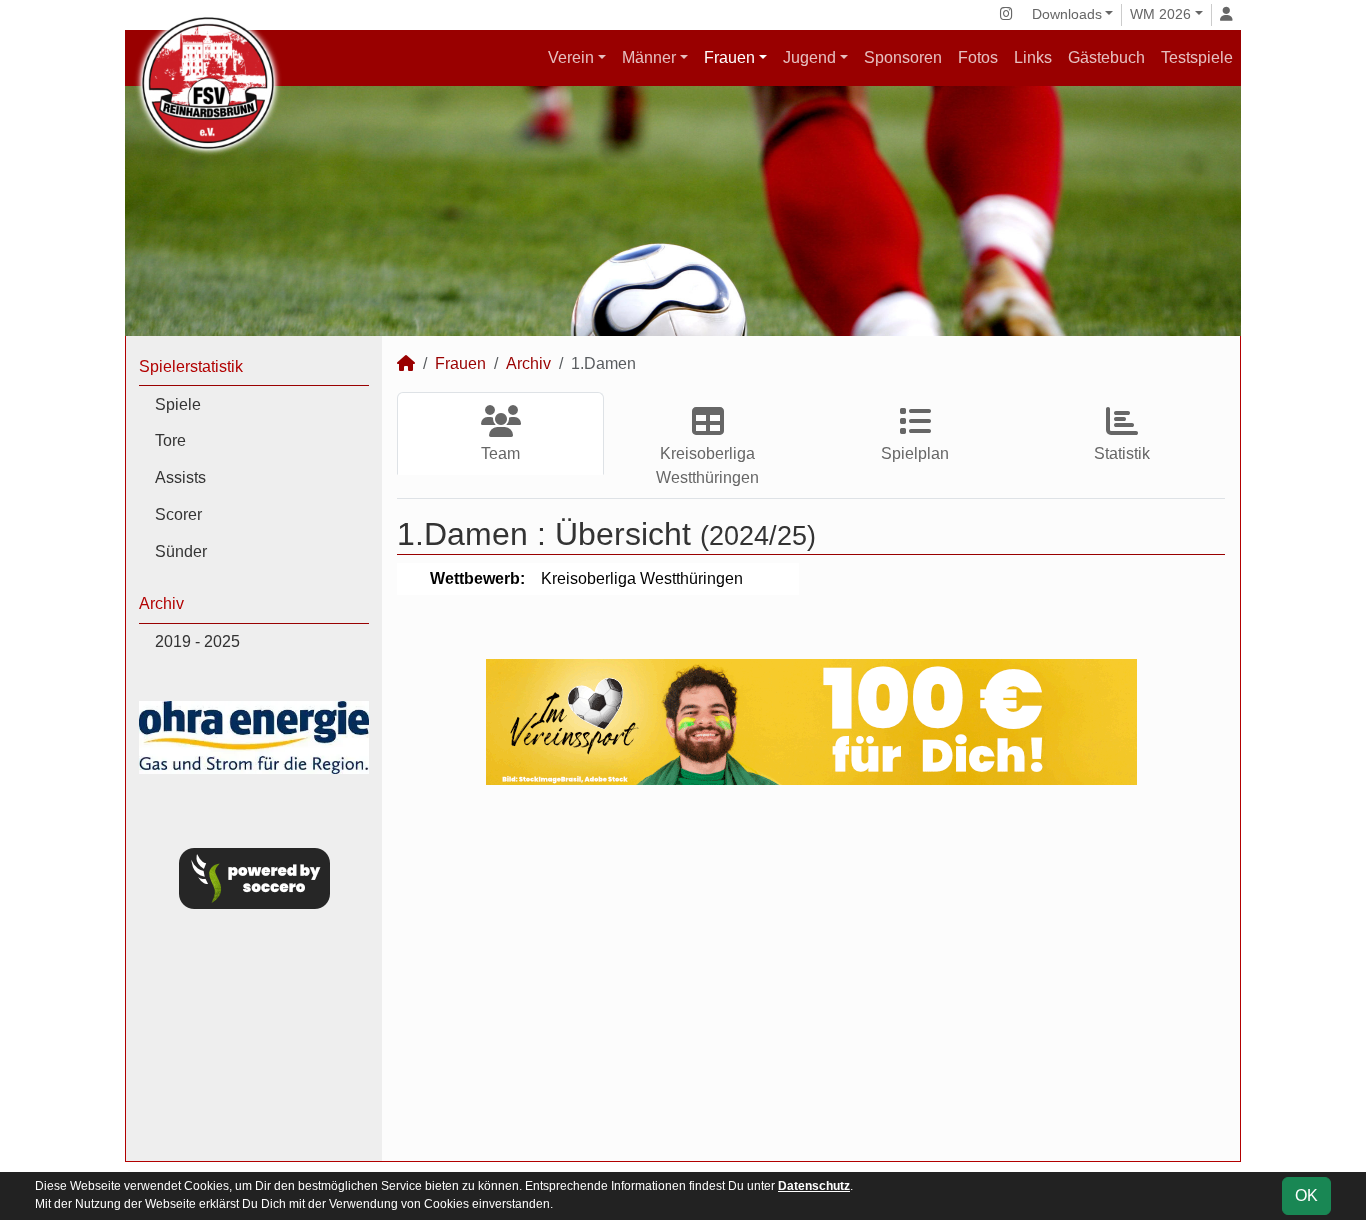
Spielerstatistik (191, 366)
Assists (180, 477)
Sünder (181, 551)
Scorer (178, 514)
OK (1306, 1195)
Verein (571, 57)
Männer (649, 57)
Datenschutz (814, 1186)
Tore (170, 440)
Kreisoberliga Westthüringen (707, 465)
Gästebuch (1106, 57)
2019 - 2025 (197, 641)
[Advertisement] (811, 973)
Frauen (729, 57)
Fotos (978, 57)
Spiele (178, 404)
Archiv (161, 603)
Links (1033, 57)
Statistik (1122, 453)
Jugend (809, 57)
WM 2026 (1160, 14)
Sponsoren (903, 57)
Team (500, 453)
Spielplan (915, 453)
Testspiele (1197, 57)
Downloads (1067, 14)
